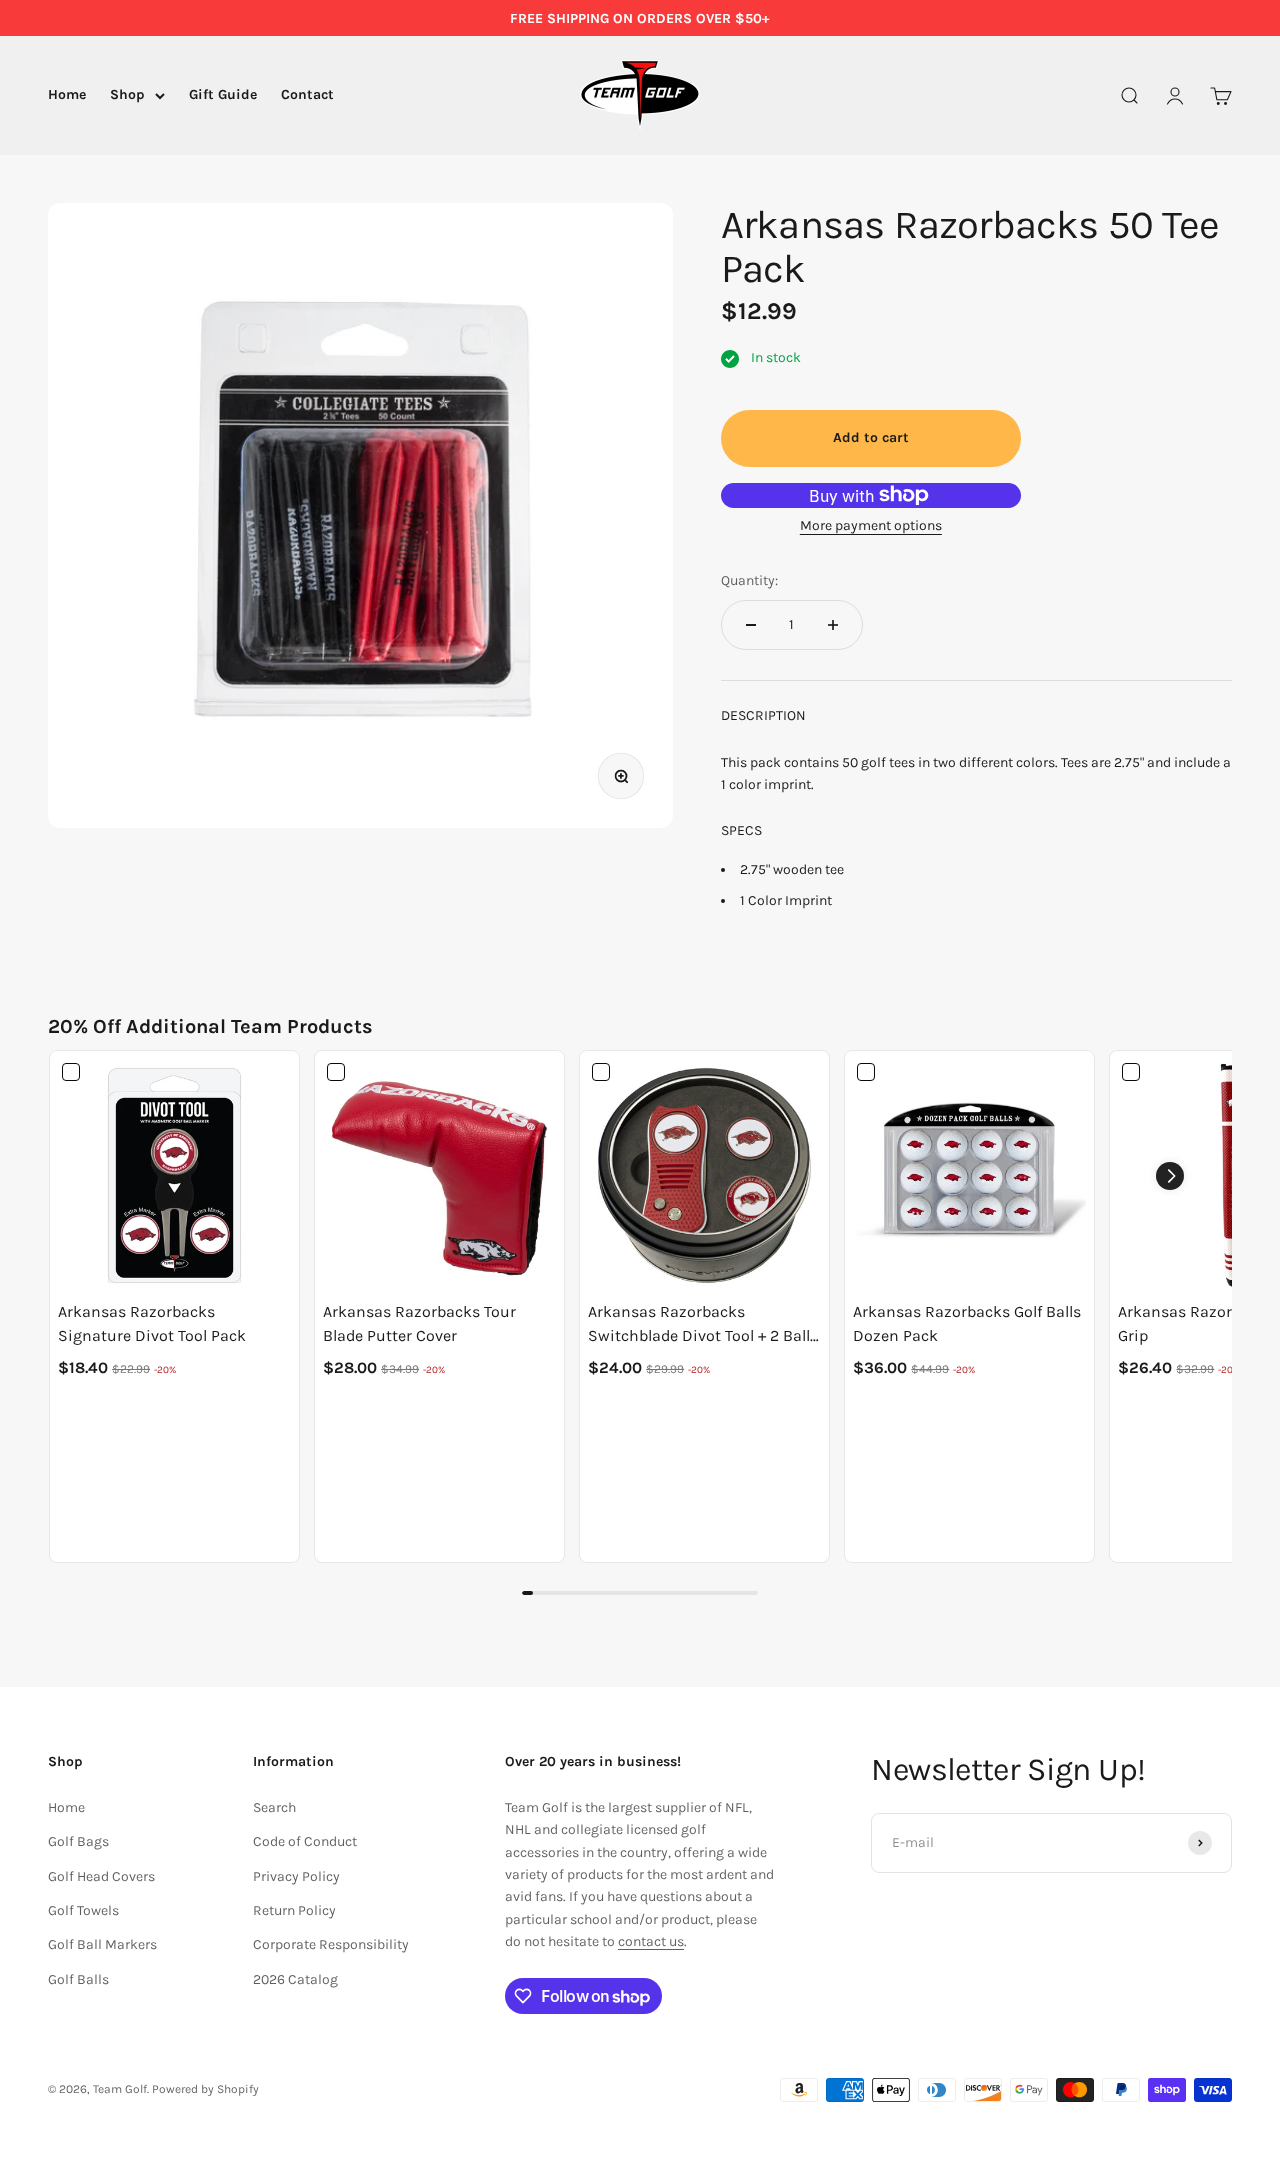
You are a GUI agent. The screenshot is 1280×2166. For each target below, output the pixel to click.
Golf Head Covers (101, 1876)
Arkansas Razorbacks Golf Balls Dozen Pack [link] (967, 1323)
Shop (127, 95)
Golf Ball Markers (102, 1944)
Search (274, 1807)
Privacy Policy (296, 1876)
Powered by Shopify (205, 2089)
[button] (1170, 1176)
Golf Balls (78, 1979)
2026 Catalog (295, 1979)
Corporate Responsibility (331, 1944)
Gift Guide (223, 95)
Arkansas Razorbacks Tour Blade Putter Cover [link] (419, 1323)
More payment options (871, 525)
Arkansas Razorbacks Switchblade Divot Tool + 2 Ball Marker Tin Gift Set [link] (699, 1325)
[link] (174, 1175)
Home (67, 95)
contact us (651, 1941)
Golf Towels (83, 1910)
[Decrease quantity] (751, 625)
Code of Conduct (305, 1841)
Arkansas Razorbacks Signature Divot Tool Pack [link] (152, 1323)
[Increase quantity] (833, 625)
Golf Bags (78, 1841)
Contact (307, 95)
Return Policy (294, 1910)
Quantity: (749, 580)
